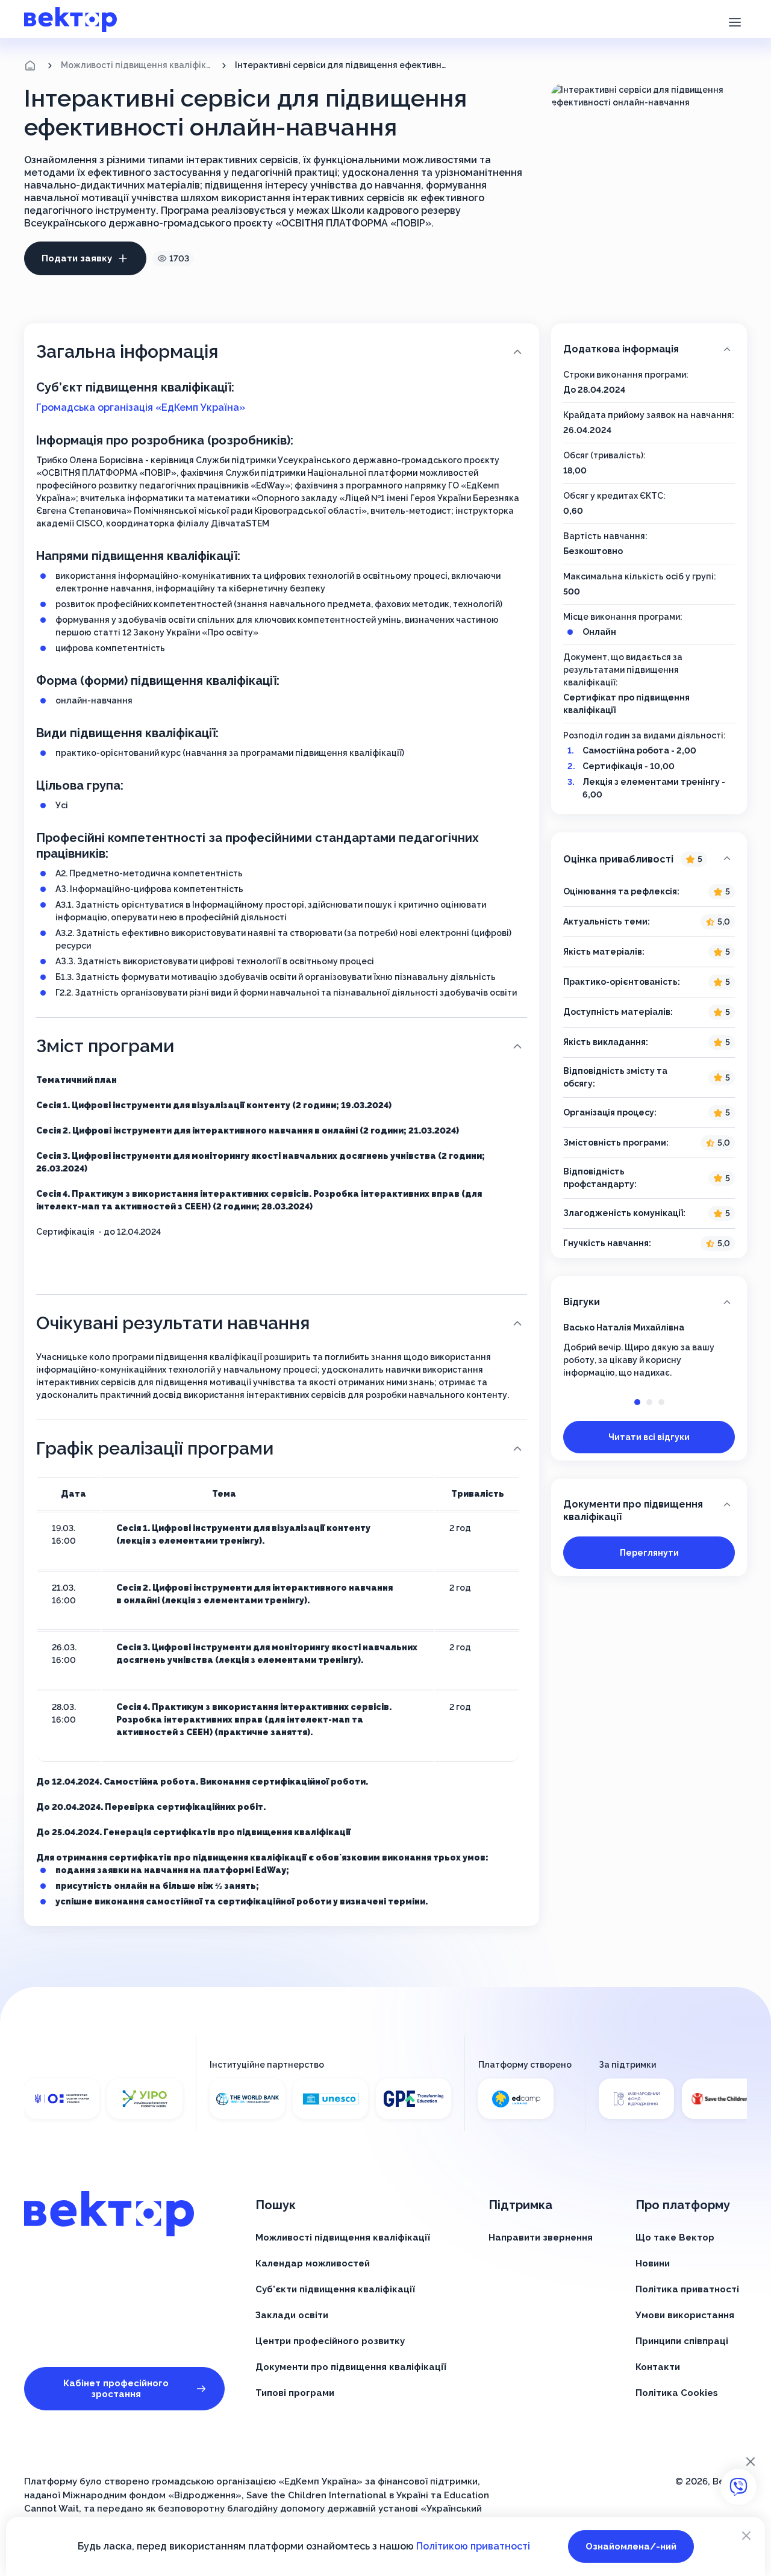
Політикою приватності (473, 2546)
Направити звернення (541, 2238)
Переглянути (649, 1553)
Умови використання (685, 2315)
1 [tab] (637, 1402)
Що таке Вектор (675, 2238)
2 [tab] (649, 1402)
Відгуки (582, 1302)
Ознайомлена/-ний (631, 2546)
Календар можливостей (313, 2263)
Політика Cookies (677, 2393)
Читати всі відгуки (649, 1437)
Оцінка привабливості (633, 859)
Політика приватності (687, 2289)
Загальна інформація (127, 351)
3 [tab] (661, 1402)
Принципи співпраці (682, 2341)
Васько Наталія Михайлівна (624, 1327)
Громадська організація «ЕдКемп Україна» (141, 407)
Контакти (658, 2367)
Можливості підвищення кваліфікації (137, 65)
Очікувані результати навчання (173, 1323)
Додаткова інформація (621, 349)
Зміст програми (105, 1046)
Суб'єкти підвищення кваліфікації (335, 2289)
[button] (735, 21)
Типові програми (295, 2393)
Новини (653, 2263)
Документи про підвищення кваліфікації (633, 1511)
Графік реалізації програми (155, 1448)
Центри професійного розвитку (330, 2341)
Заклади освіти (292, 2315)
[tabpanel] (649, 1350)
